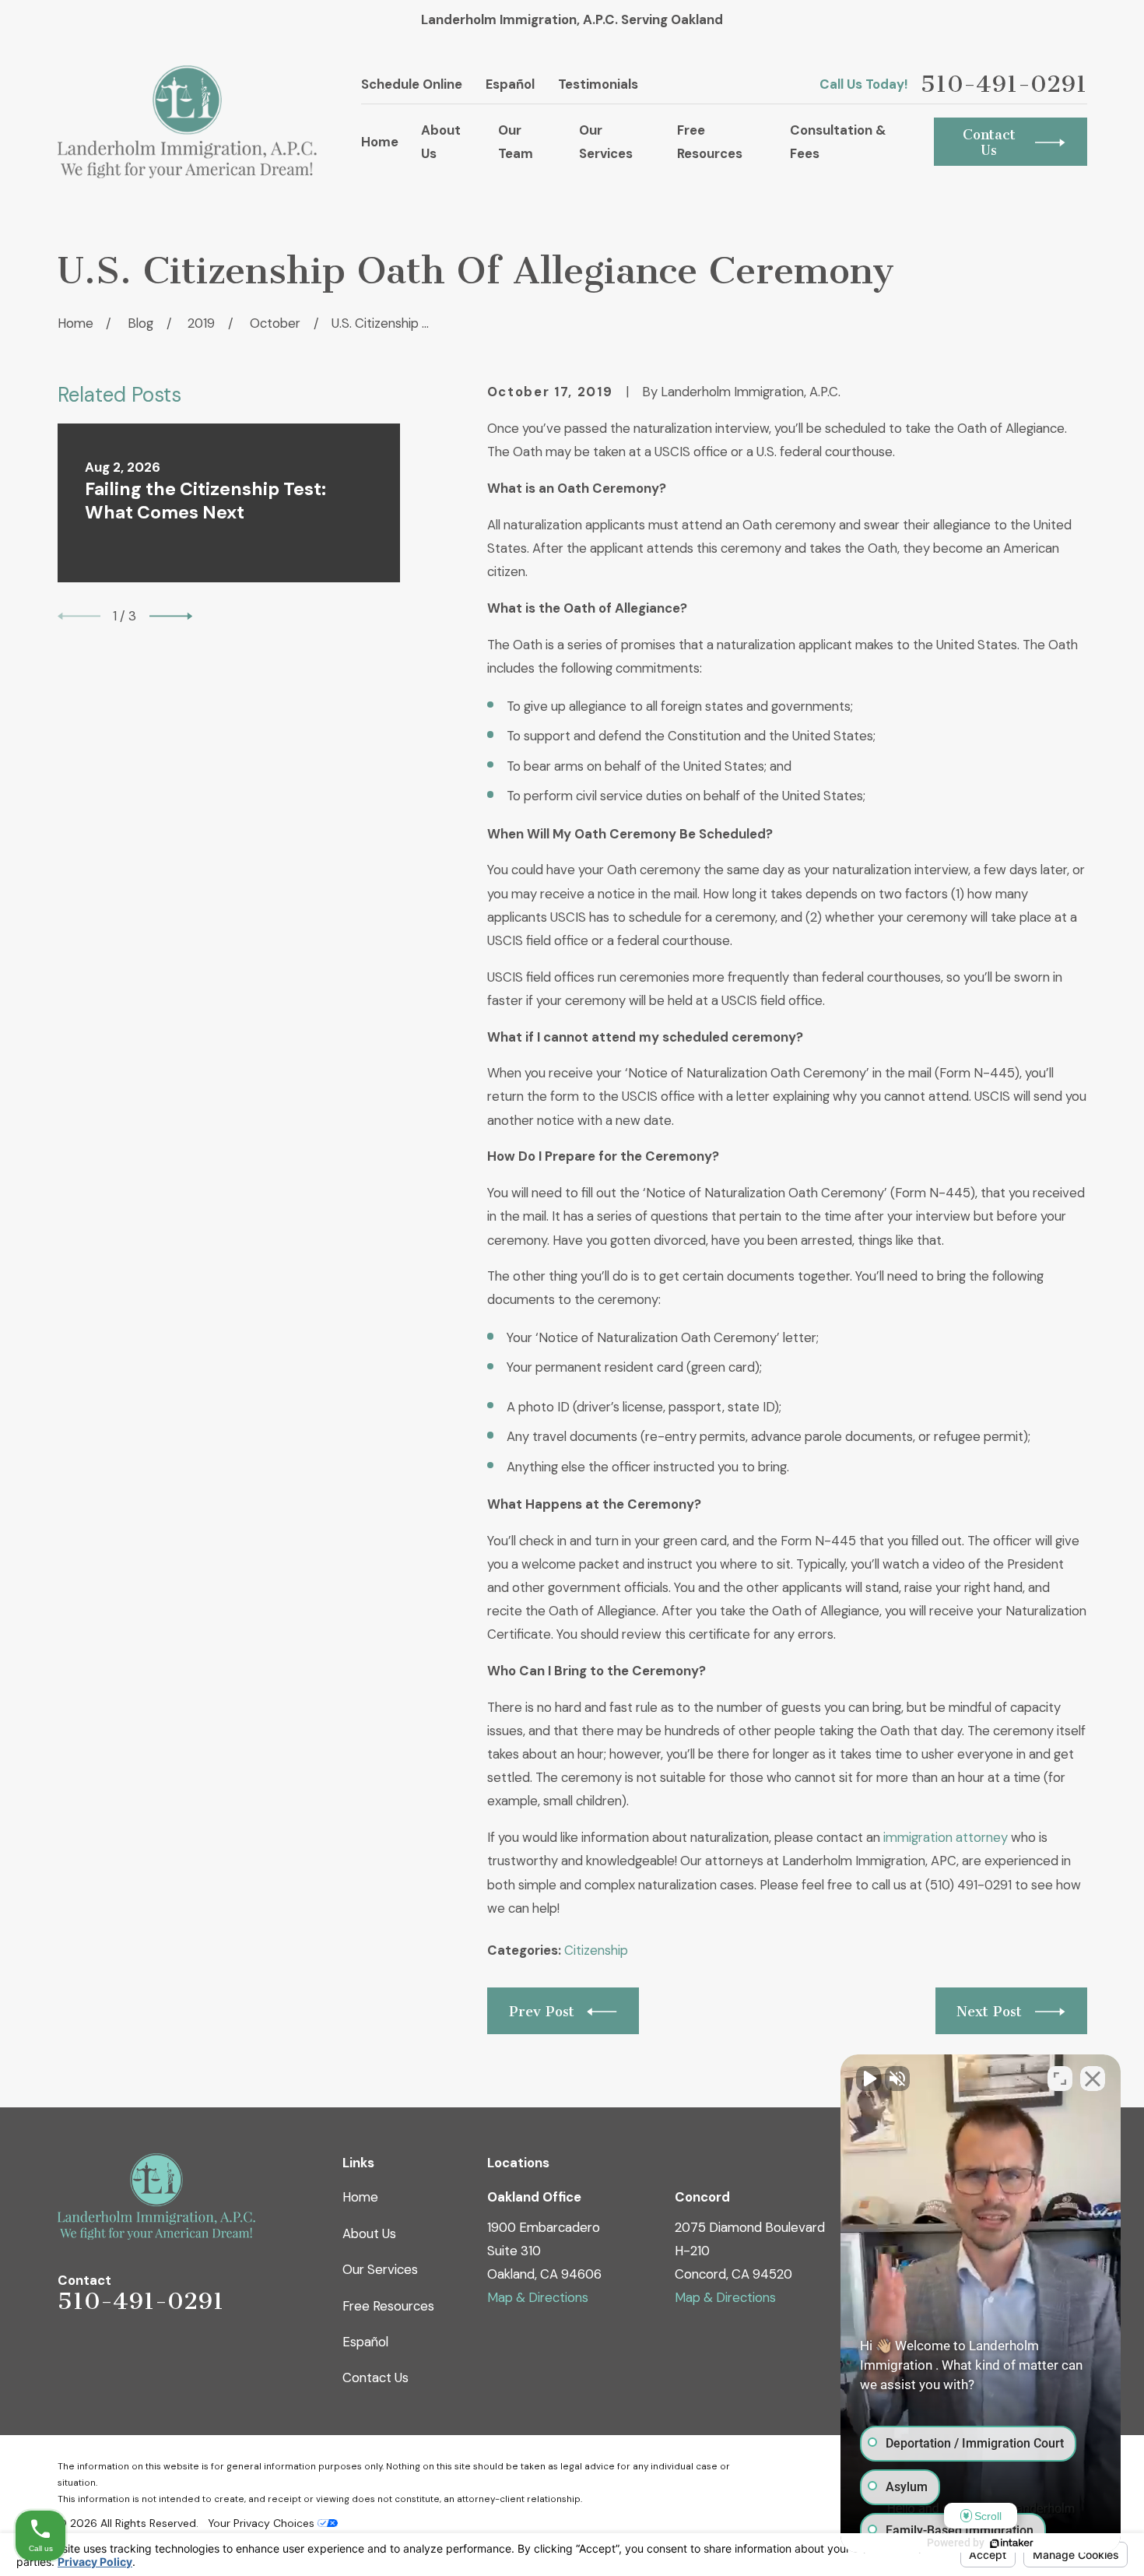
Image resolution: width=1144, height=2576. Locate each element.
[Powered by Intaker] (1012, 2543)
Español (510, 84)
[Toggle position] (1060, 2079)
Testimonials (598, 84)
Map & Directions (538, 2297)
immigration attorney (946, 1837)
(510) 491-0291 (969, 1885)
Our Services (380, 2269)
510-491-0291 (1004, 84)
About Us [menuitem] (441, 142)
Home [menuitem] (380, 142)
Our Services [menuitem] (606, 142)
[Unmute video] (869, 2079)
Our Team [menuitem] (516, 142)
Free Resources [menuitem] (710, 142)
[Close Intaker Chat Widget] (1093, 2079)
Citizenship (596, 1950)
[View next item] (171, 616)
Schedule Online (412, 84)
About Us (369, 2233)
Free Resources (388, 2306)
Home (360, 2197)
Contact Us (375, 2377)
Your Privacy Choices (263, 2523)
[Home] (188, 122)
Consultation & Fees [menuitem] (838, 142)
